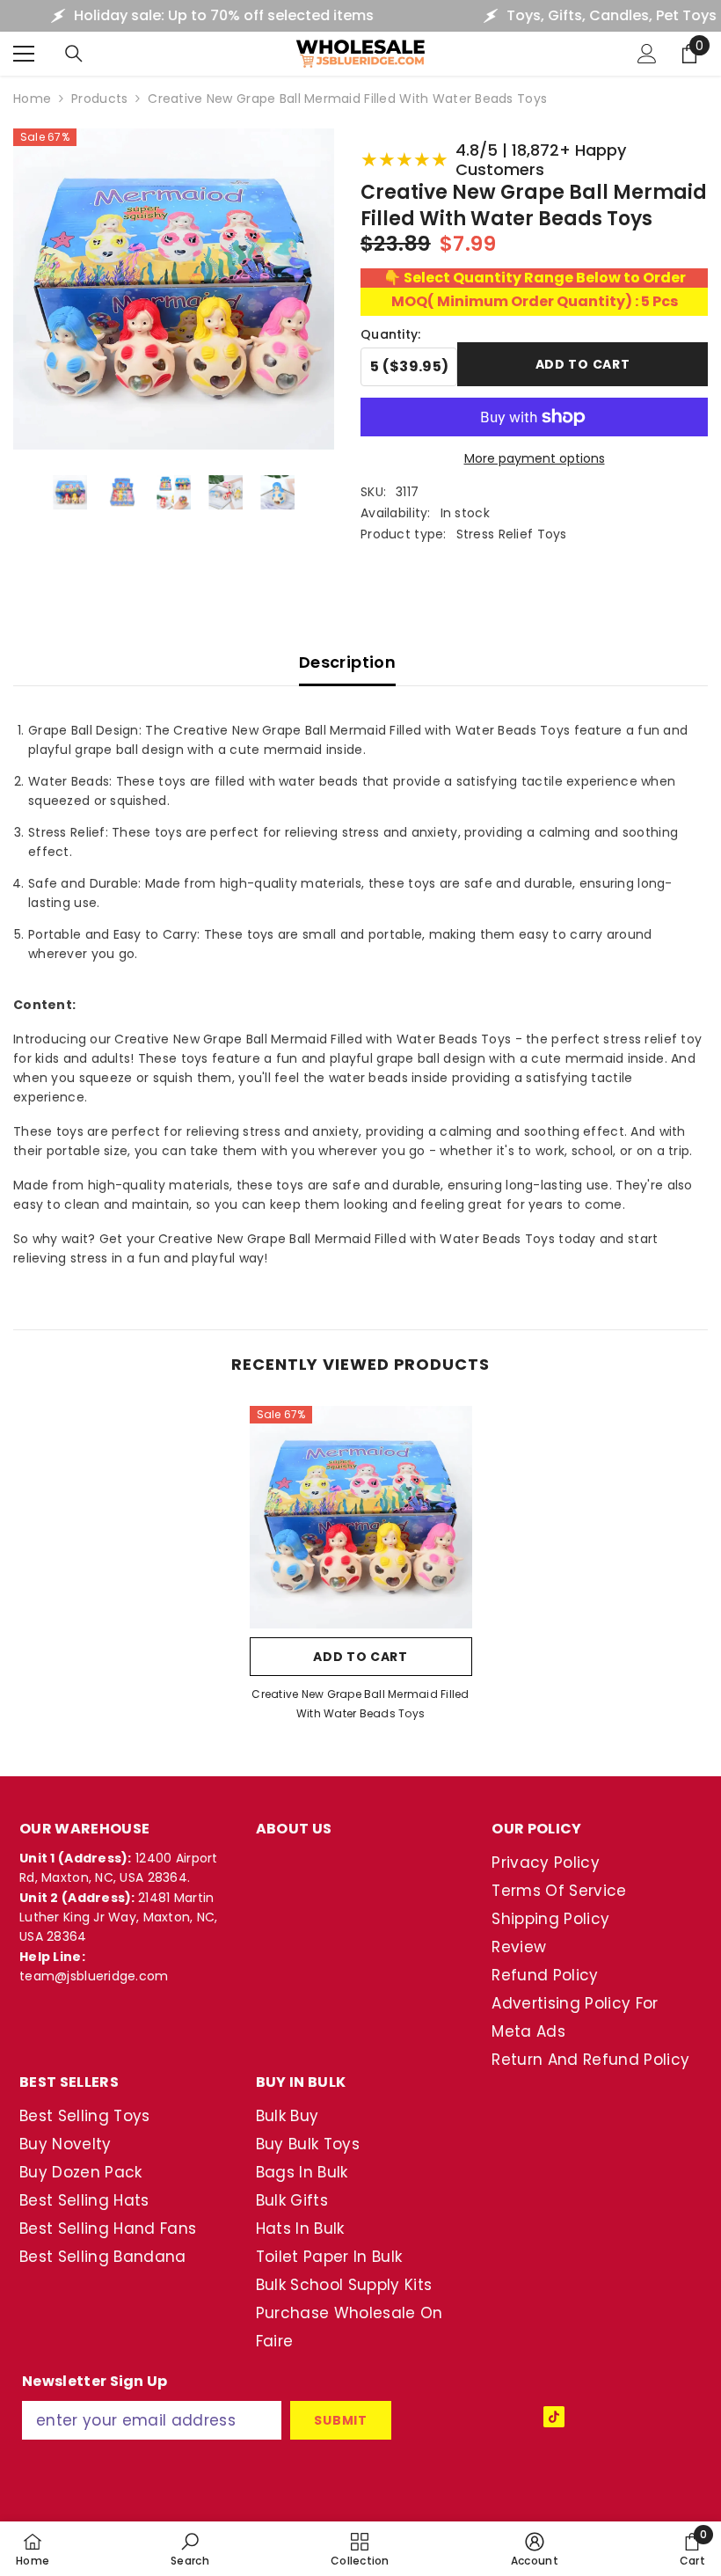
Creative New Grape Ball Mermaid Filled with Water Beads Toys (360, 1704)
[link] (190, 2549)
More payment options (535, 458)
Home (32, 99)
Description (347, 662)
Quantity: (391, 334)
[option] (361, 1569)
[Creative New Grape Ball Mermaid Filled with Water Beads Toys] (361, 1517)
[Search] (74, 54)
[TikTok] (554, 2417)
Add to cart (583, 362)
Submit (340, 2420)
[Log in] (647, 54)
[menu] (24, 54)
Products (99, 99)
